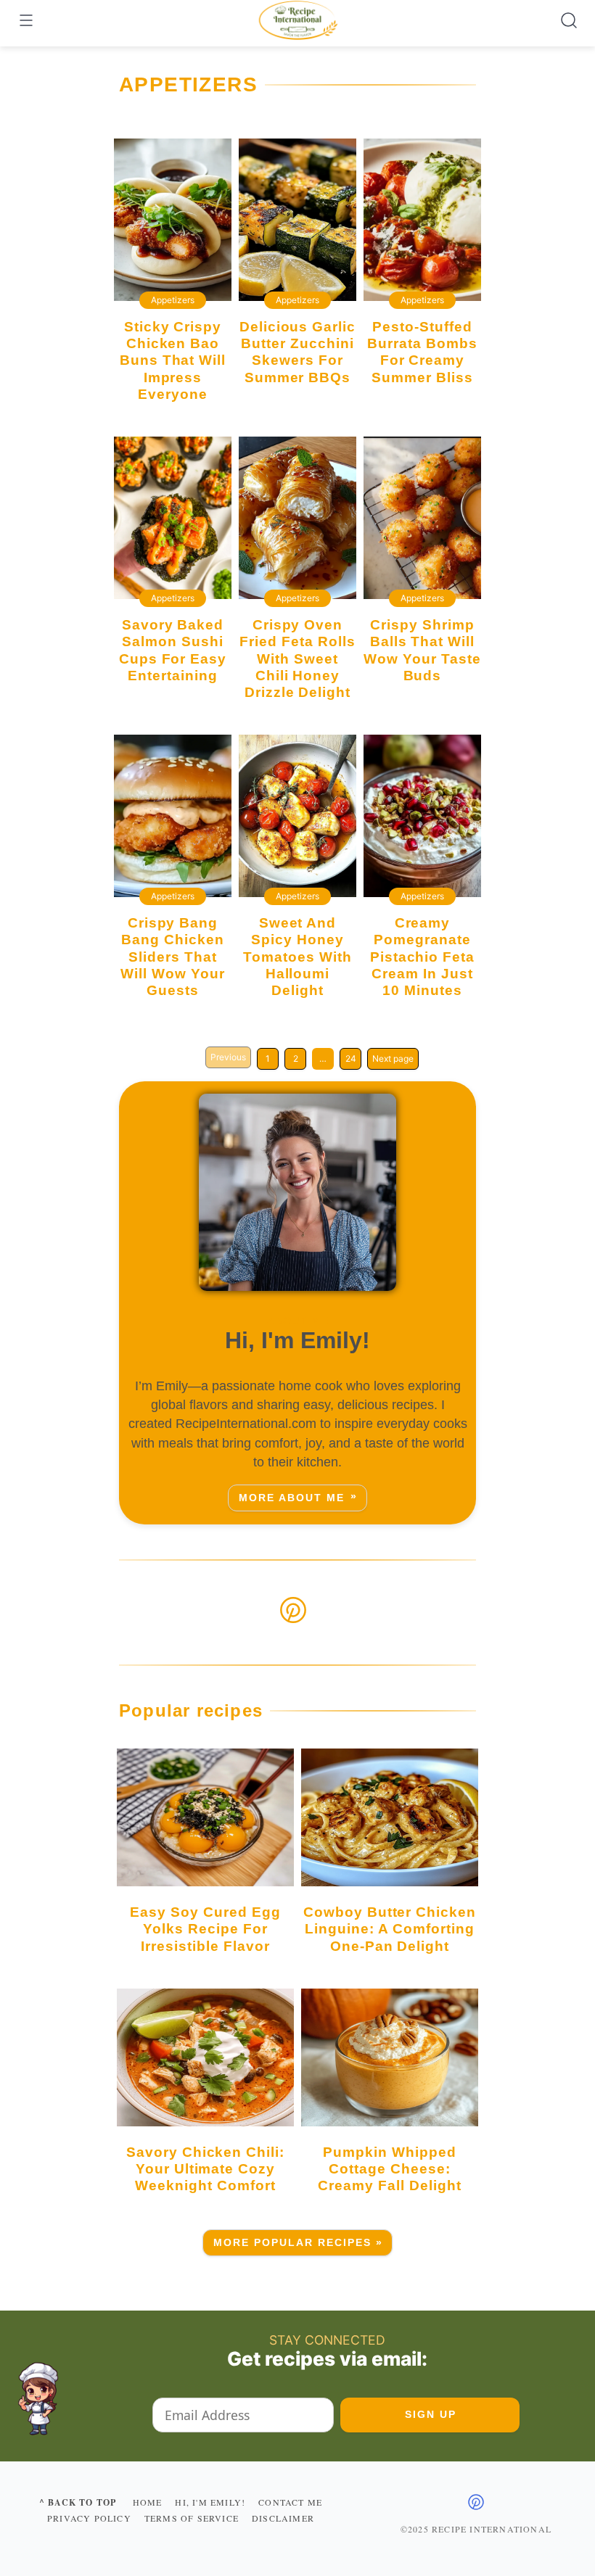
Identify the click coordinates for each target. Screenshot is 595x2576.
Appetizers (173, 300)
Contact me (290, 2502)
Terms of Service (192, 2518)
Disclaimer (283, 2518)
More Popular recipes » (299, 2243)
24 (351, 1058)
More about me (292, 1498)
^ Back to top (78, 2502)
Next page (393, 1058)
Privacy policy (89, 2518)
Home (148, 2502)
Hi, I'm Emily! (210, 2502)
